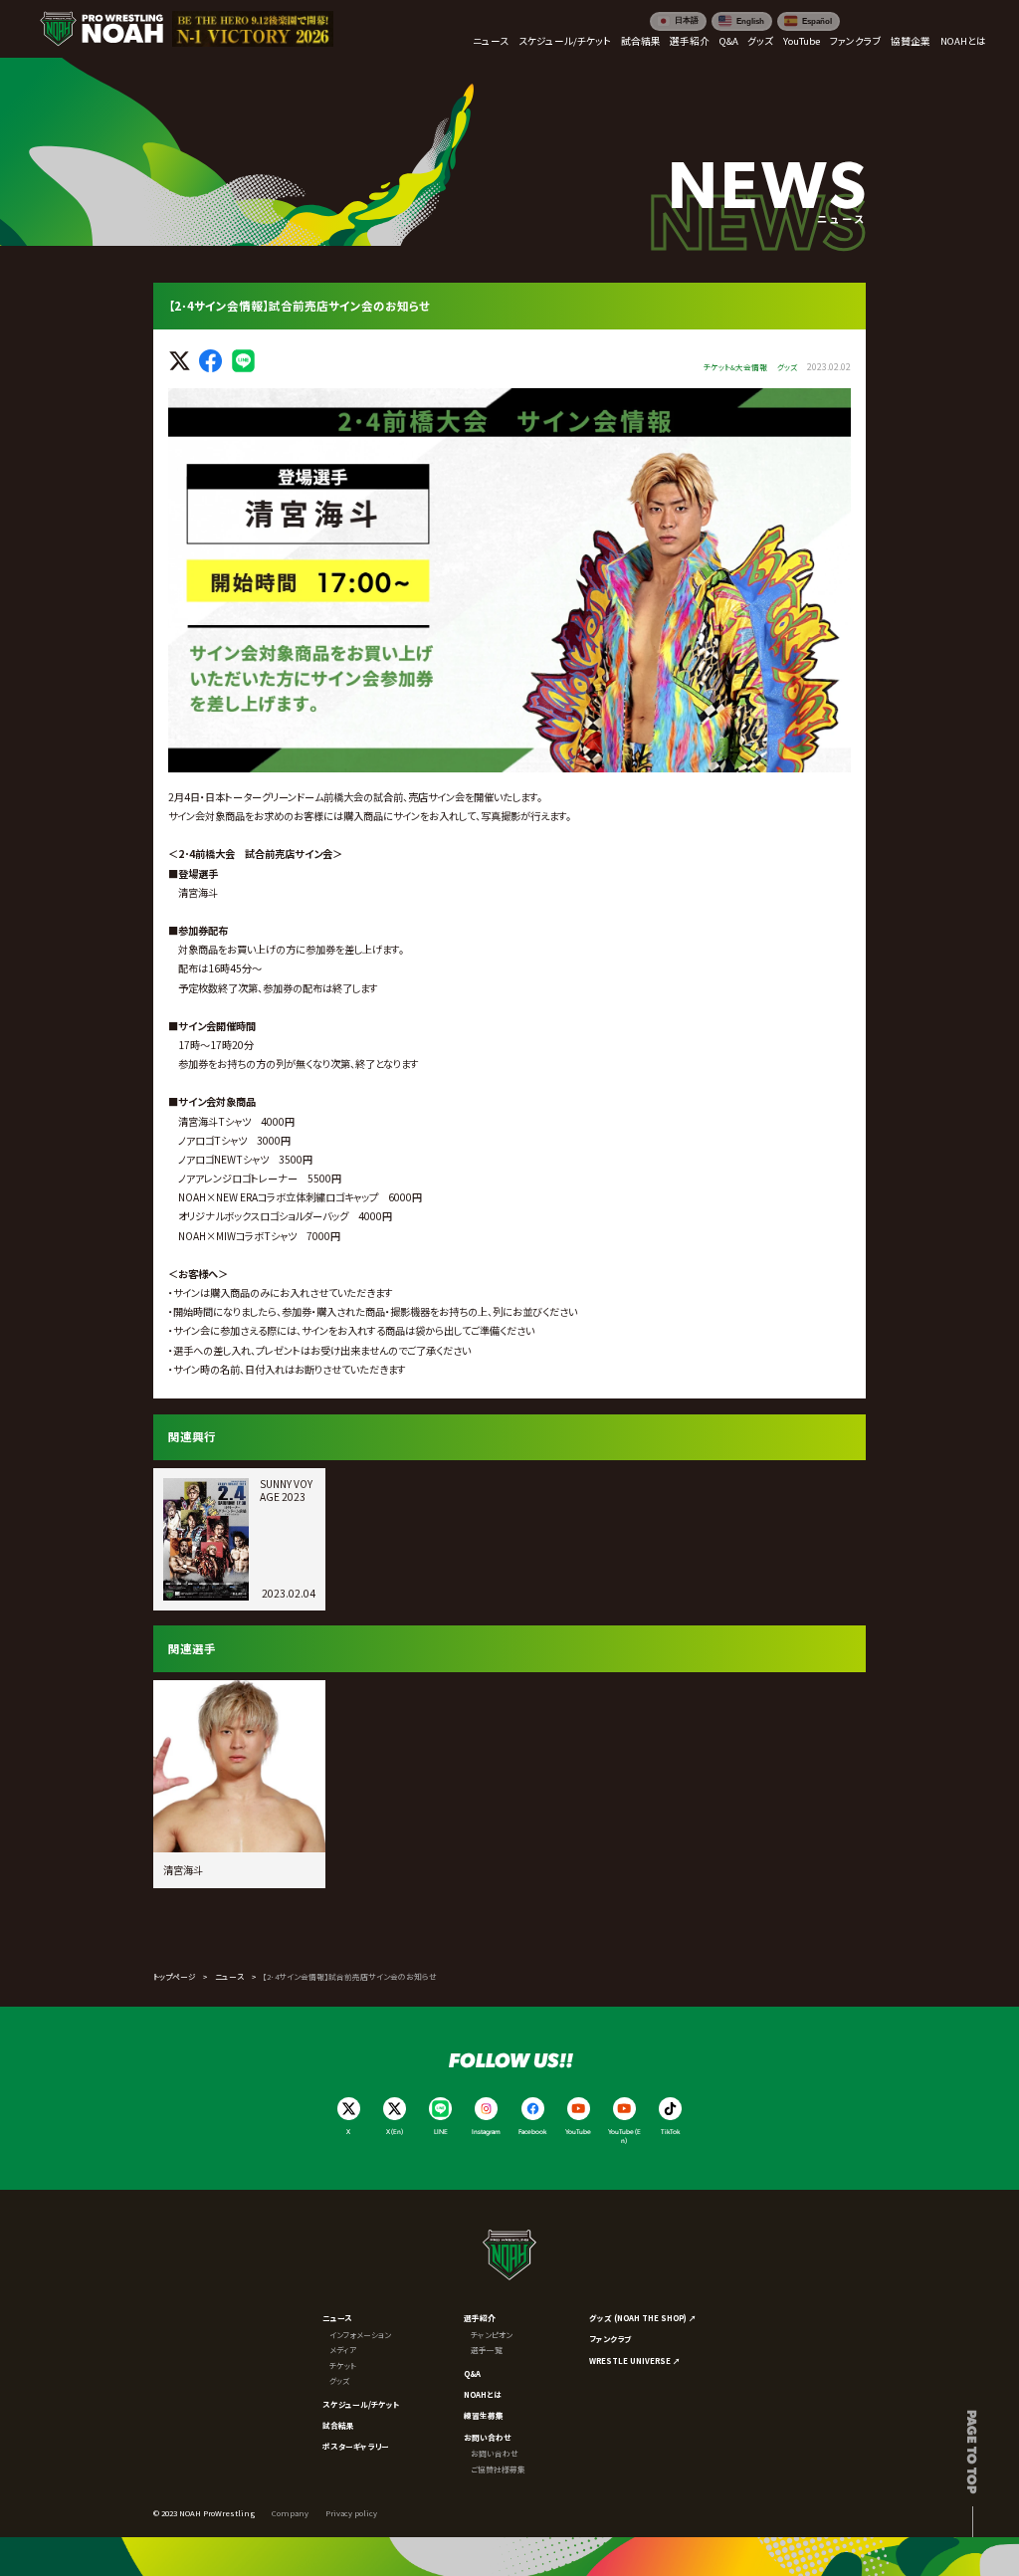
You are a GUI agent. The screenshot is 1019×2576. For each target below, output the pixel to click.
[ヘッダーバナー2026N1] (252, 29)
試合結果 (338, 2425)
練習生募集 (484, 2415)
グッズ (339, 2380)
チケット (343, 2365)
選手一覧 (487, 2350)
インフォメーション (360, 2335)
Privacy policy (351, 2513)
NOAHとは (483, 2394)
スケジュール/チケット (361, 2404)
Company (290, 2513)
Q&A (472, 2373)
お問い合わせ (488, 2437)
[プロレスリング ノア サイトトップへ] (102, 29)
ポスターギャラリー (356, 2446)
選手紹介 (480, 2318)
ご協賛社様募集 (498, 2469)
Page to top (973, 2452)
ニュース (229, 1976)
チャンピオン (492, 2335)
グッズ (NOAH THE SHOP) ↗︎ (643, 2318)
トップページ (175, 1976)
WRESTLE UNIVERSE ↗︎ (635, 2361)
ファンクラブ (610, 2339)
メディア (343, 2350)
